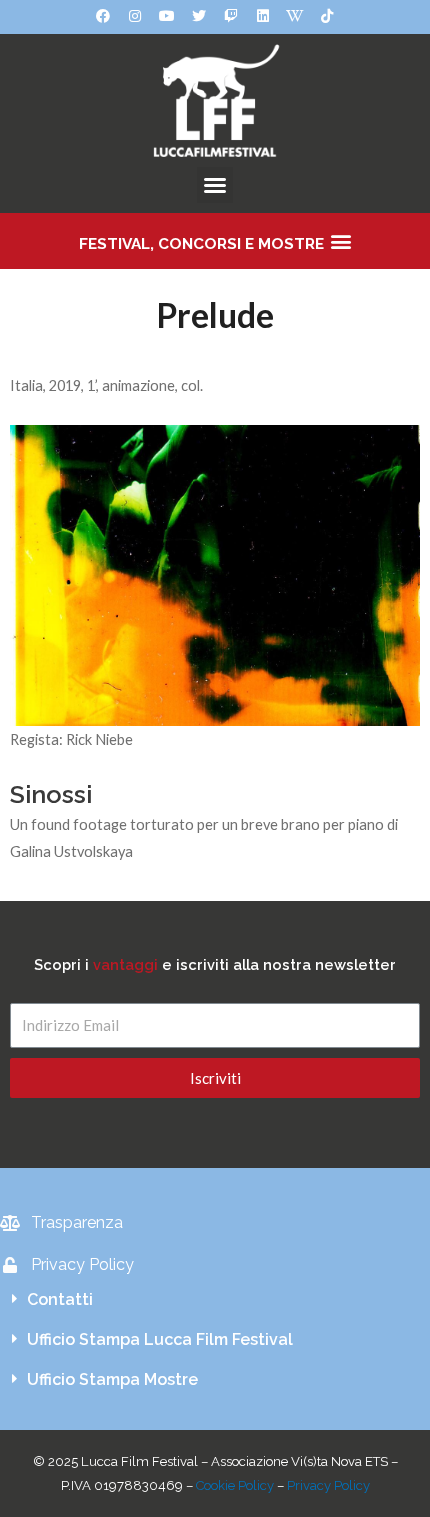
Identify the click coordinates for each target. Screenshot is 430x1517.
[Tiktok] (327, 16)
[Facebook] (103, 16)
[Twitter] (199, 16)
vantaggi (125, 964)
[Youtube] (167, 16)
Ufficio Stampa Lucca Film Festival (160, 1339)
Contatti (60, 1299)
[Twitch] (231, 16)
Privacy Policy (328, 1485)
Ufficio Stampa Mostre (112, 1379)
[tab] (215, 1300)
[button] (215, 185)
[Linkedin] (263, 16)
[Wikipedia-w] (295, 16)
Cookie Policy (235, 1485)
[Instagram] (135, 16)
